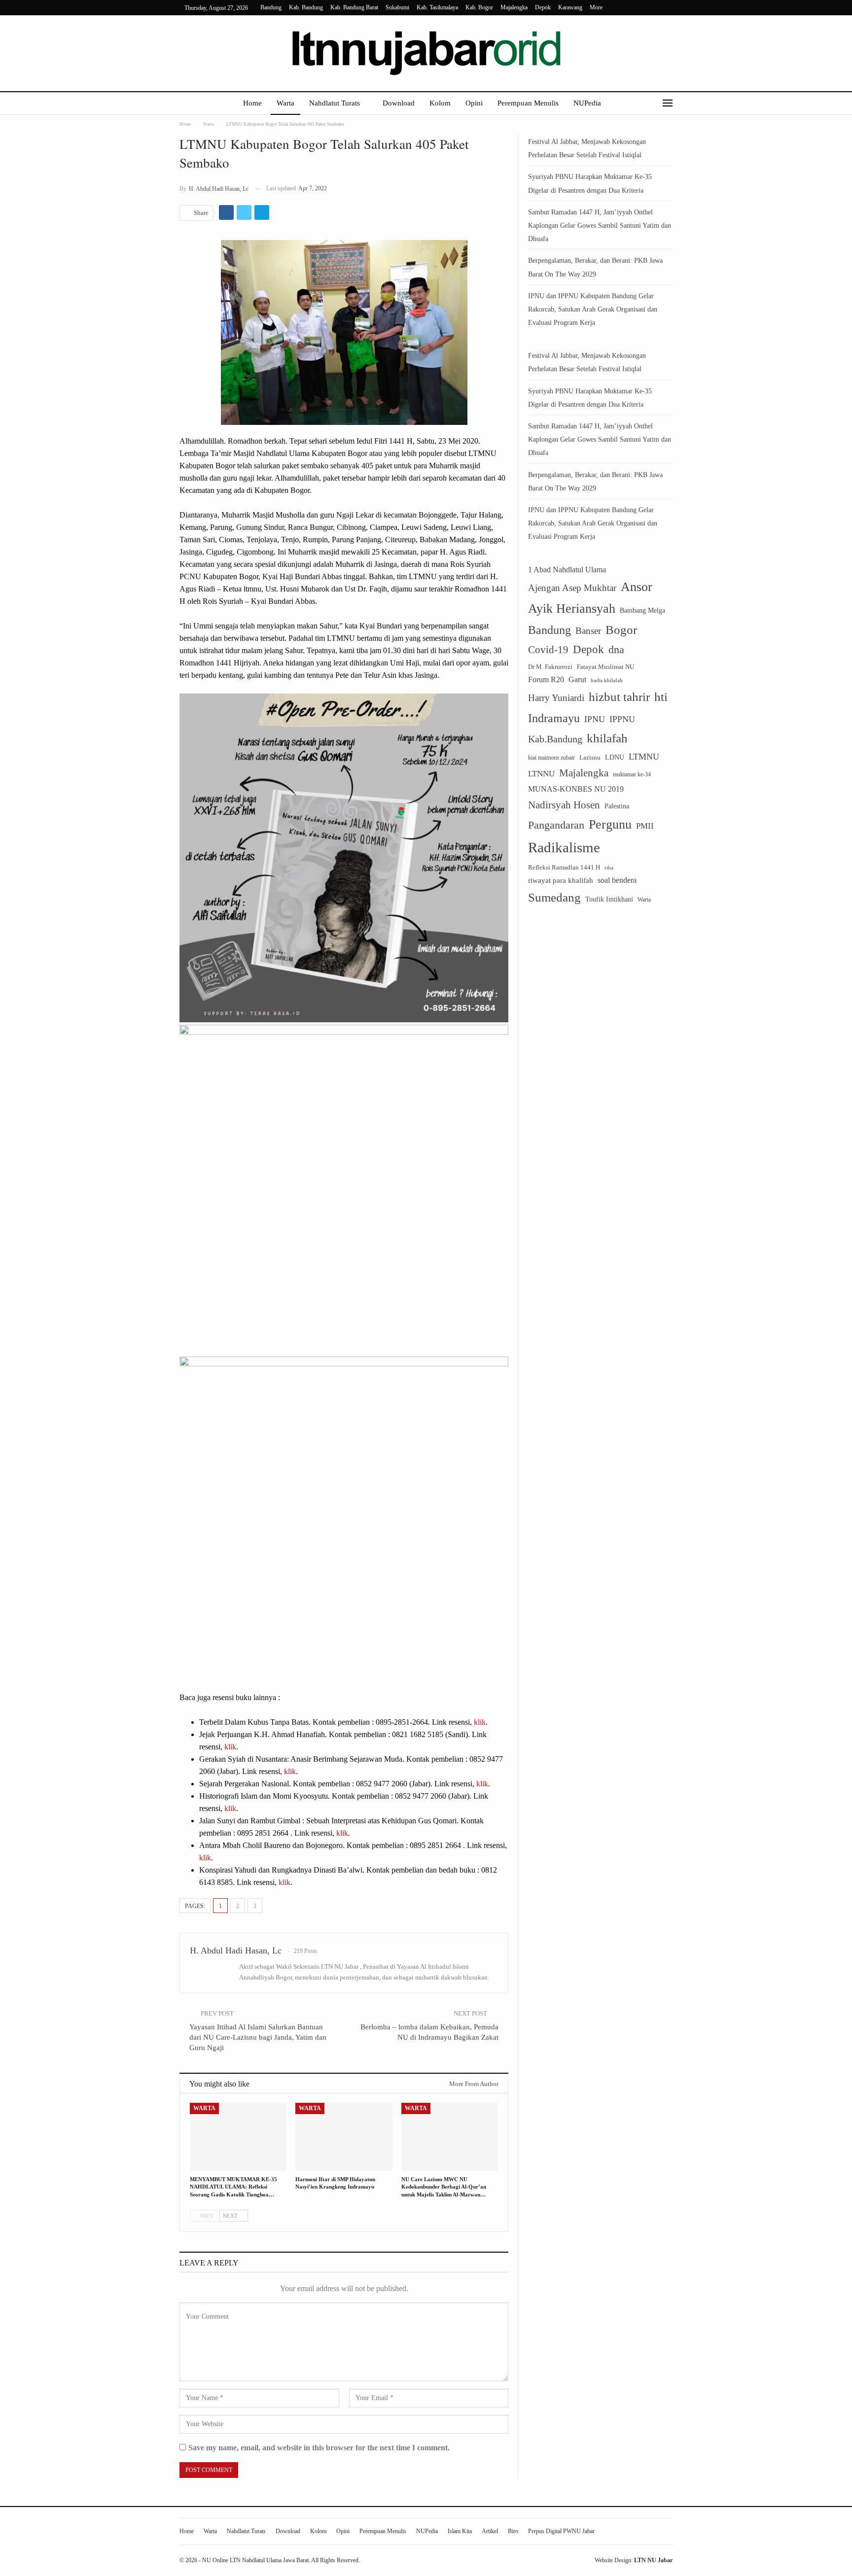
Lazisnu (590, 757)
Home (252, 103)
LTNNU (541, 774)
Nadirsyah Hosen (564, 805)
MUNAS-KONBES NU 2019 (576, 789)
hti (661, 697)
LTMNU (644, 757)
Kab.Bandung (555, 739)
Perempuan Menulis (528, 103)
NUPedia (587, 103)
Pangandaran (556, 825)
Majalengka (514, 7)
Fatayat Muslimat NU (605, 667)
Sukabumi (397, 7)
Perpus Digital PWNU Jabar (561, 2531)
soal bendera (617, 880)
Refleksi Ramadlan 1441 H (564, 867)
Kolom (440, 103)
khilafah (607, 738)
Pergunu (610, 824)
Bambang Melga (642, 610)
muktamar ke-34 (632, 774)
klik (480, 1722)
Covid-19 (548, 650)
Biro (513, 2531)
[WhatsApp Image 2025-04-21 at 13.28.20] (344, 1521)
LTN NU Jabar (653, 2560)
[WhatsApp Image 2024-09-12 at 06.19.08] (344, 857)
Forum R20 (546, 679)
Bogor (621, 629)
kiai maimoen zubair (551, 758)
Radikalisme (564, 847)
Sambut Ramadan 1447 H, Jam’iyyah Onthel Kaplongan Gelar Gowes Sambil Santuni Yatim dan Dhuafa (600, 226)
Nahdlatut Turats (335, 103)
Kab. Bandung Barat (354, 7)
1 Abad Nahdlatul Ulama (567, 570)
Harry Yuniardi (556, 698)
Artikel (490, 2531)
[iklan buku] (344, 1189)
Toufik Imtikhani (609, 899)
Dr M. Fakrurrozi (550, 667)
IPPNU (622, 719)
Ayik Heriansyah (572, 609)
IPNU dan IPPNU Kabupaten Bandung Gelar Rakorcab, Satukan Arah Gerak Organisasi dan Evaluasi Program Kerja (593, 309)
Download (399, 103)
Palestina (617, 806)
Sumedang (554, 897)
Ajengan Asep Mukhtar (572, 588)
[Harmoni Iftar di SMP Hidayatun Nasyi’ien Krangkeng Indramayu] (344, 2137)
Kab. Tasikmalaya (437, 7)
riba (609, 868)
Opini (474, 103)
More (597, 7)
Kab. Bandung (306, 7)
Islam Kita (460, 2531)
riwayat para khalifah (561, 880)
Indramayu (554, 718)
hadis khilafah (607, 680)
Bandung (271, 7)
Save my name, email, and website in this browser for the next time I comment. (319, 2448)
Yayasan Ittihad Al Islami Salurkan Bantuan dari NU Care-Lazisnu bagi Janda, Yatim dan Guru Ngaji (258, 2037)
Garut (577, 679)
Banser (588, 631)
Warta (285, 103)
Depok (543, 7)
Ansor (637, 587)
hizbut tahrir (619, 697)
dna (616, 649)
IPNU (595, 719)
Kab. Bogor (479, 7)
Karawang (570, 7)
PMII (645, 826)
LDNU (615, 757)
